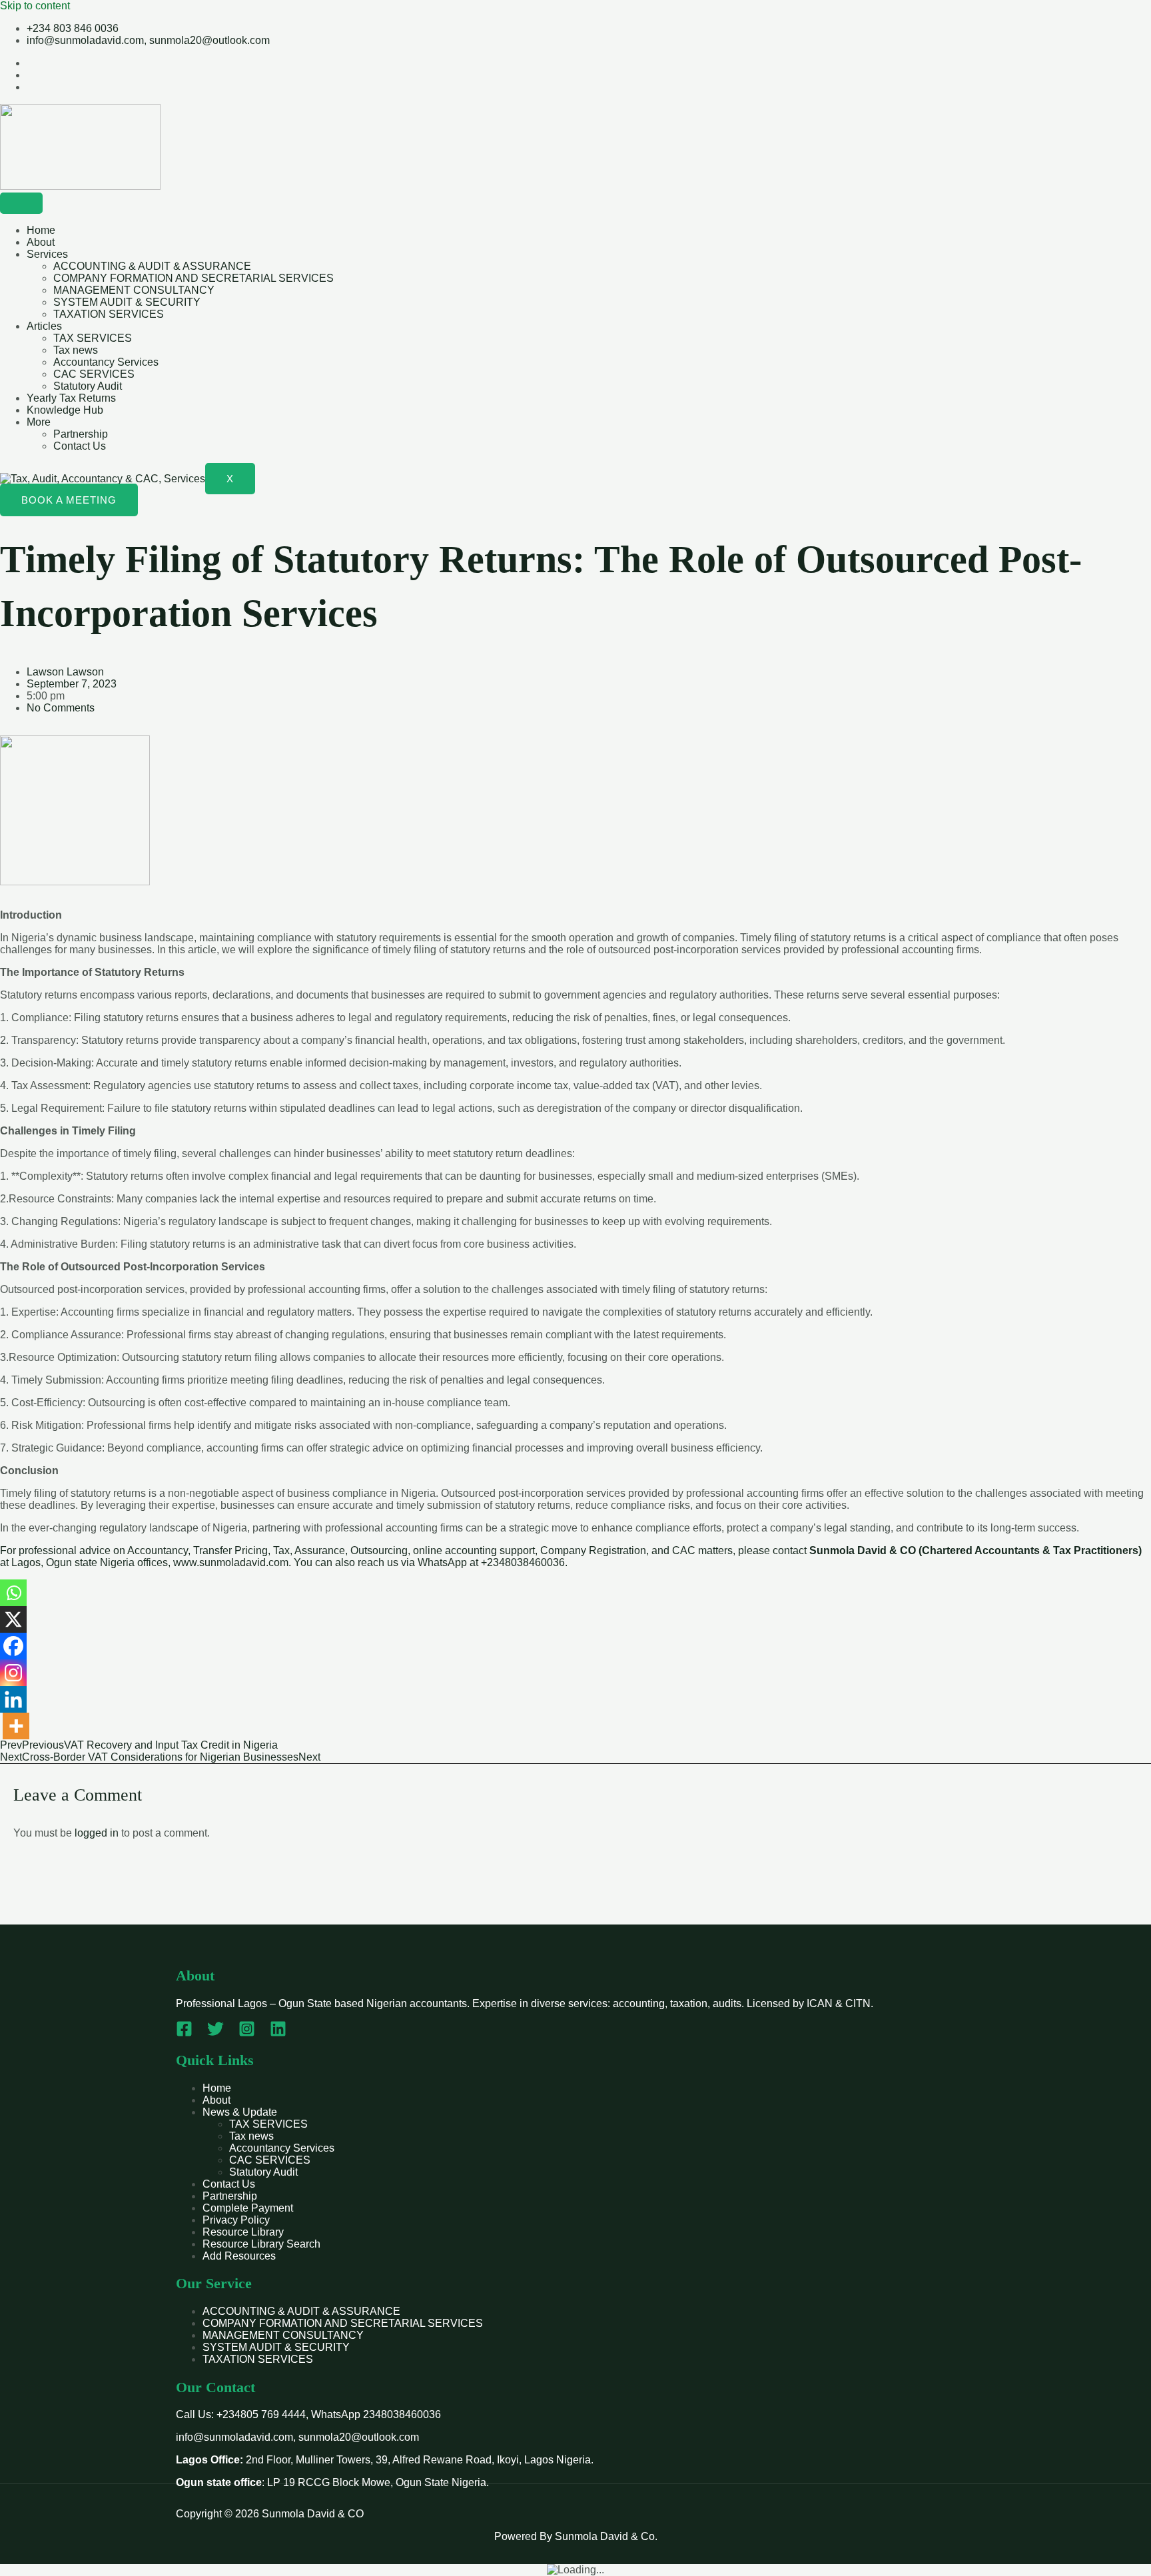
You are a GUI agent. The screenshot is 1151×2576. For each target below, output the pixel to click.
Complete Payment (248, 2208)
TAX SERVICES (93, 338)
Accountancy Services (106, 362)
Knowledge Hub (65, 410)
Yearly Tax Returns (71, 398)
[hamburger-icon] (21, 203)
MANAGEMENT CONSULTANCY (134, 290)
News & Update (240, 2112)
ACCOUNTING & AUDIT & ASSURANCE (152, 266)
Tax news (76, 350)
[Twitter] (215, 2033)
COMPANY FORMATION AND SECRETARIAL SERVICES (193, 278)
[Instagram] (13, 1673)
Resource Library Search (261, 2244)
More (39, 422)
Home (41, 230)
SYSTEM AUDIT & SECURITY (127, 302)
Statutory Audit (88, 386)
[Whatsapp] (13, 1593)
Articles (44, 326)
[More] (16, 1726)
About (41, 242)
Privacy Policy (236, 2220)
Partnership (81, 434)
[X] (13, 1619)
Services (47, 254)
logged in (97, 1833)
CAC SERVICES (94, 374)
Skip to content (35, 6)
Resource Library (243, 2232)
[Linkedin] (13, 1699)
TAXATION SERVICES (109, 314)
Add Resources (239, 2256)
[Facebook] (13, 1646)
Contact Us (80, 446)
